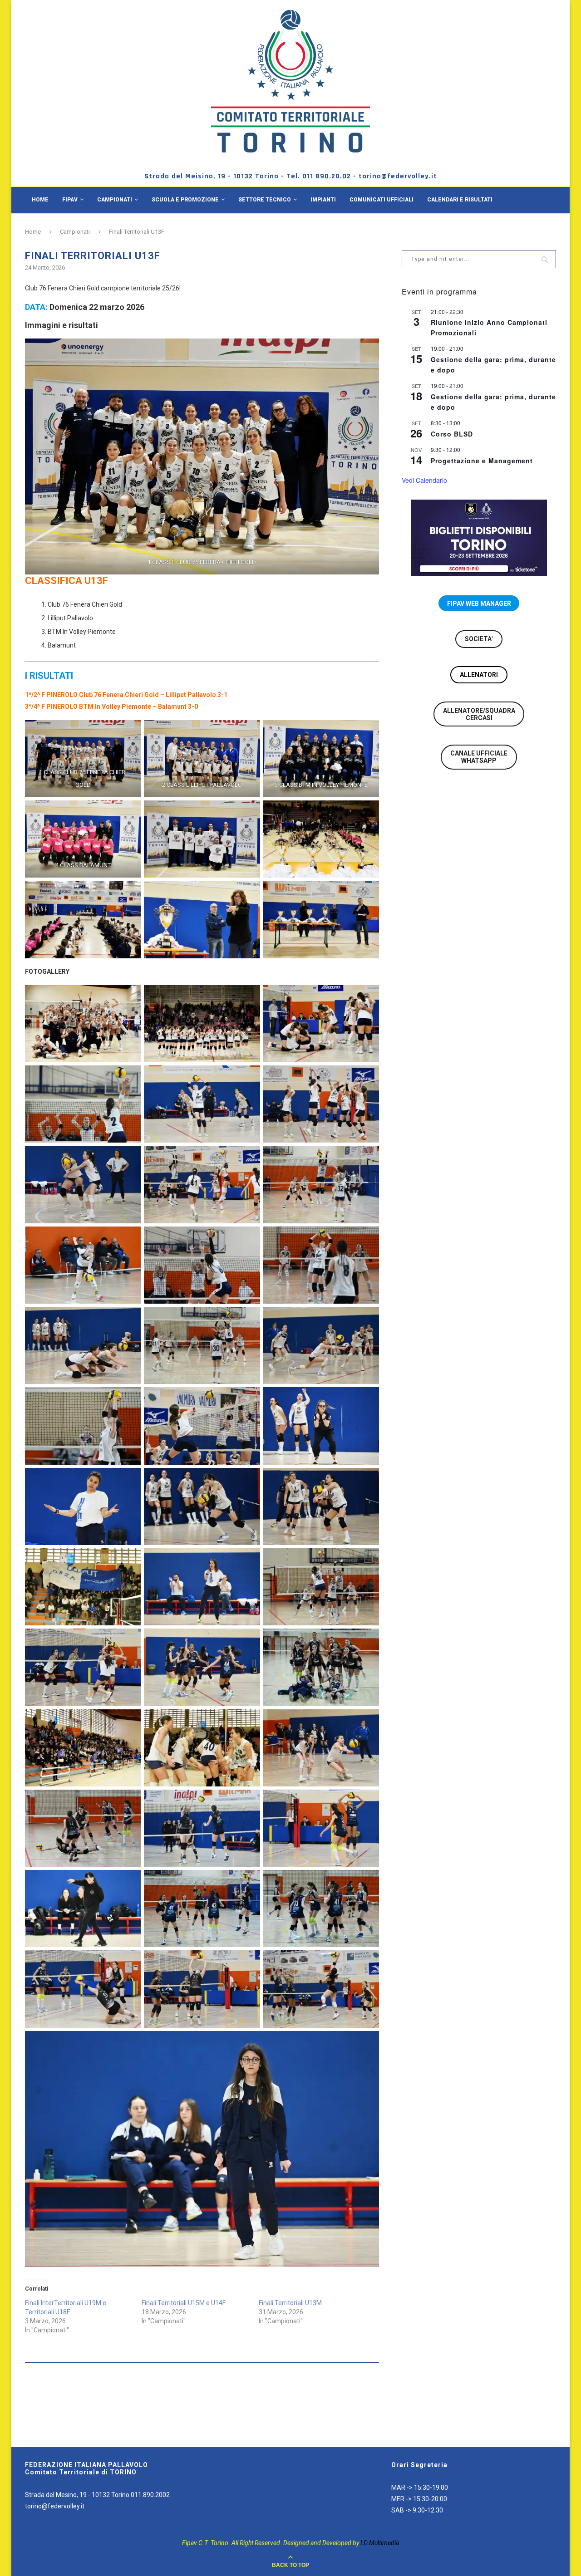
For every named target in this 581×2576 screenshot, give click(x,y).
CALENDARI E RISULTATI (460, 200)
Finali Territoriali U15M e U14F (184, 2303)
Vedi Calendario (424, 480)
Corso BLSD (452, 434)
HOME (40, 200)
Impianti (323, 200)
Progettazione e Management (482, 461)
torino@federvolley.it (55, 2506)
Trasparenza (52, 226)
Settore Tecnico (265, 200)
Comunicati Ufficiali (382, 200)
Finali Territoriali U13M (290, 2303)
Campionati (115, 200)
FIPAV (70, 200)
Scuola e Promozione (185, 200)
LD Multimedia (380, 2543)
